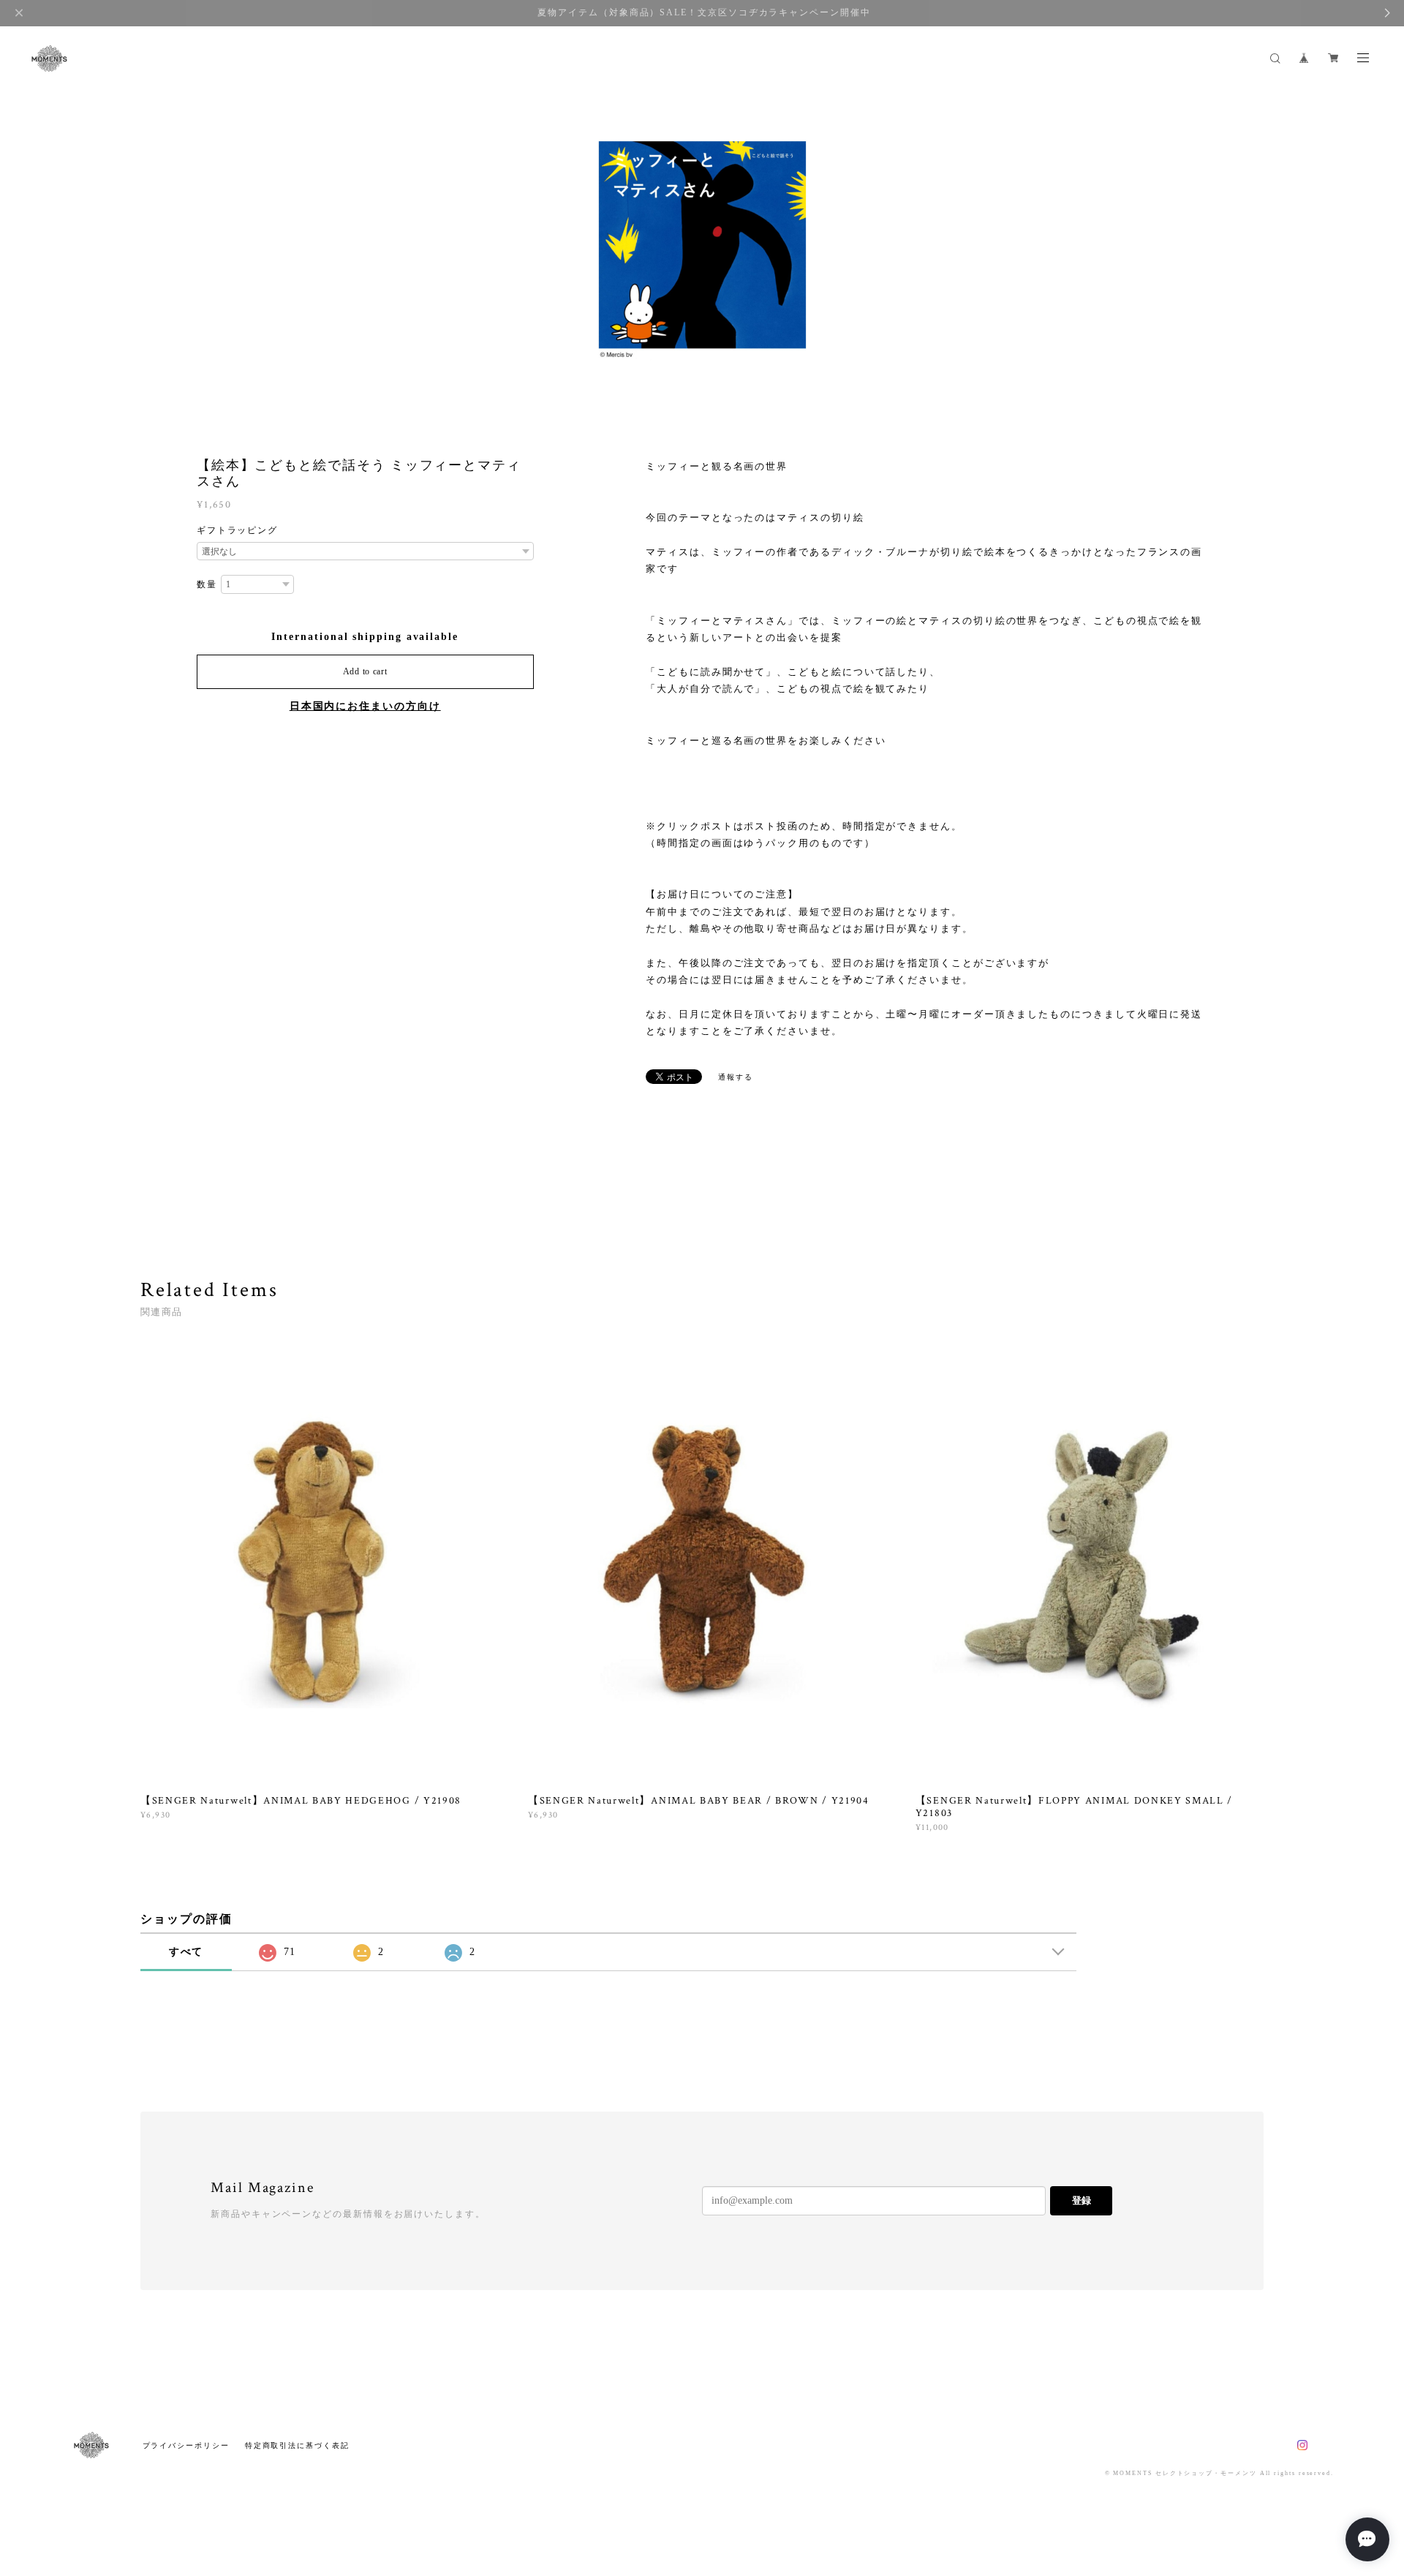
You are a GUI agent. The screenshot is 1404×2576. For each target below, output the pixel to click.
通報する (736, 1077)
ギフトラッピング (237, 530)
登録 (1082, 2200)
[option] (702, 249)
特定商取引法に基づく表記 (297, 2445)
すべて (186, 1952)
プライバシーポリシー (186, 2445)
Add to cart (365, 671)
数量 (207, 584)
